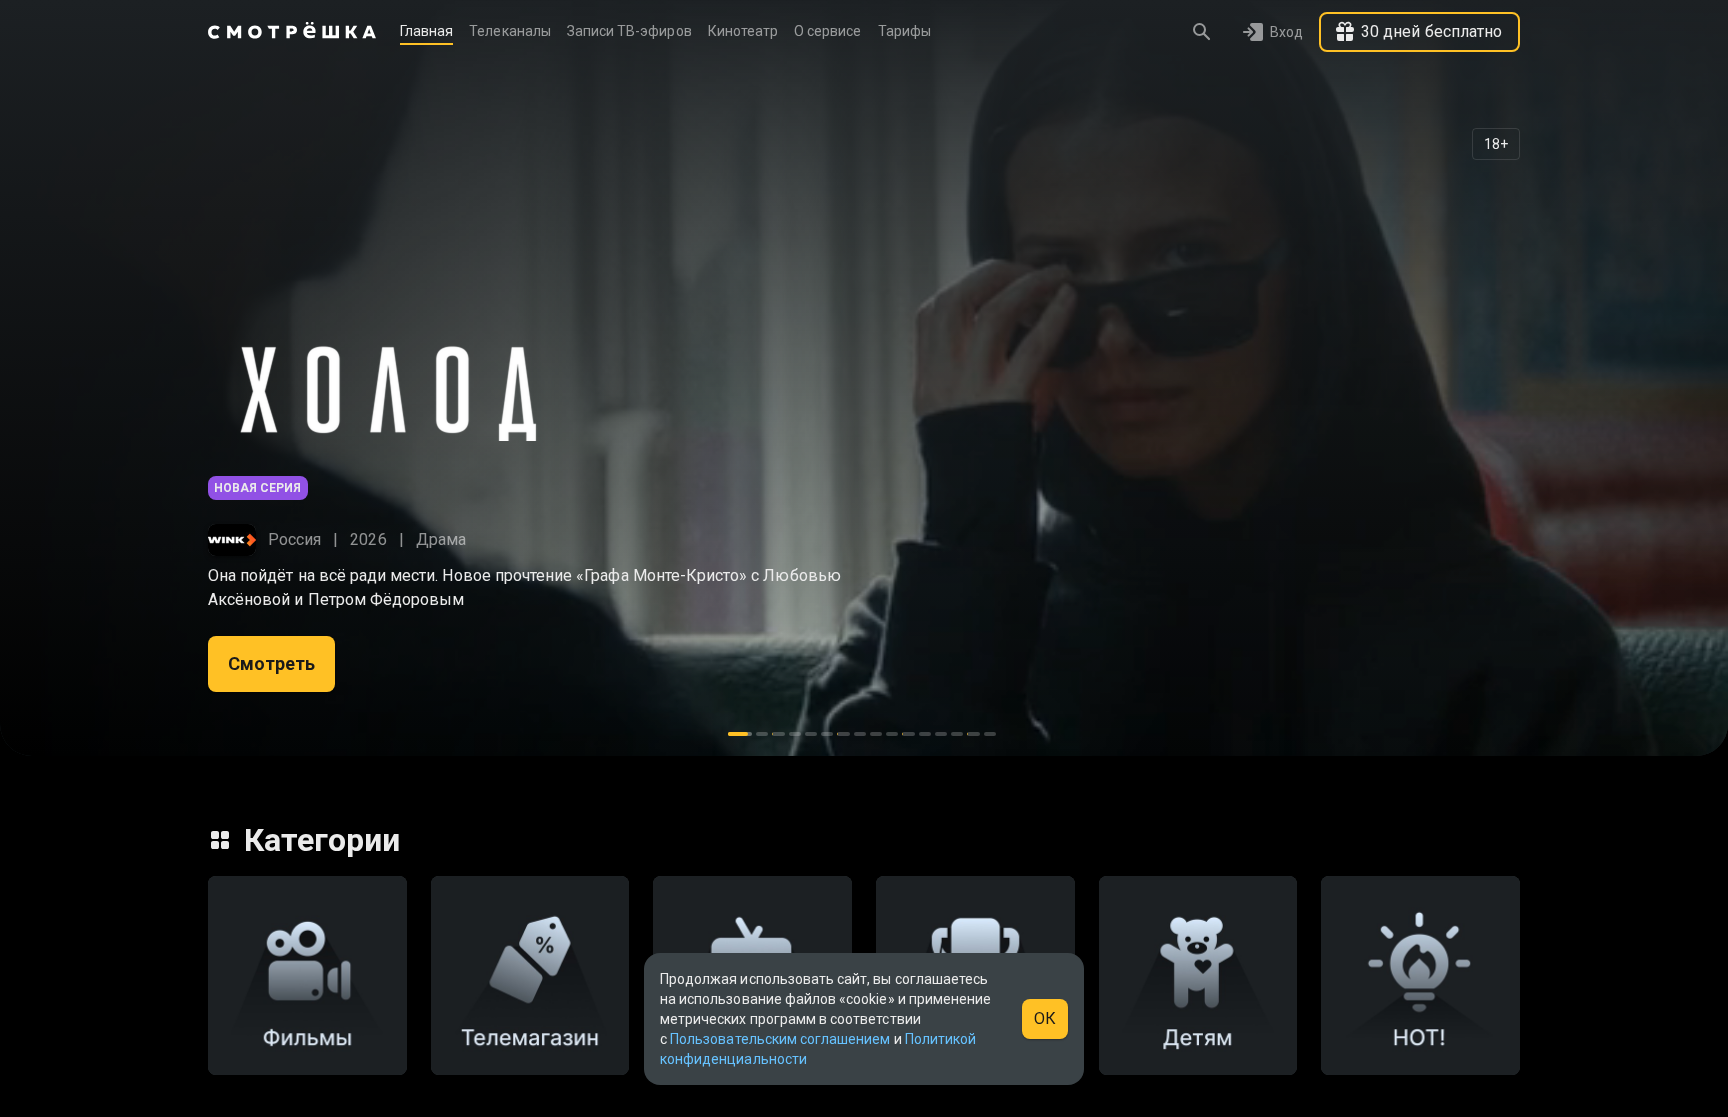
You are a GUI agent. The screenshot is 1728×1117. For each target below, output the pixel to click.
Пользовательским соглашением (780, 1039)
